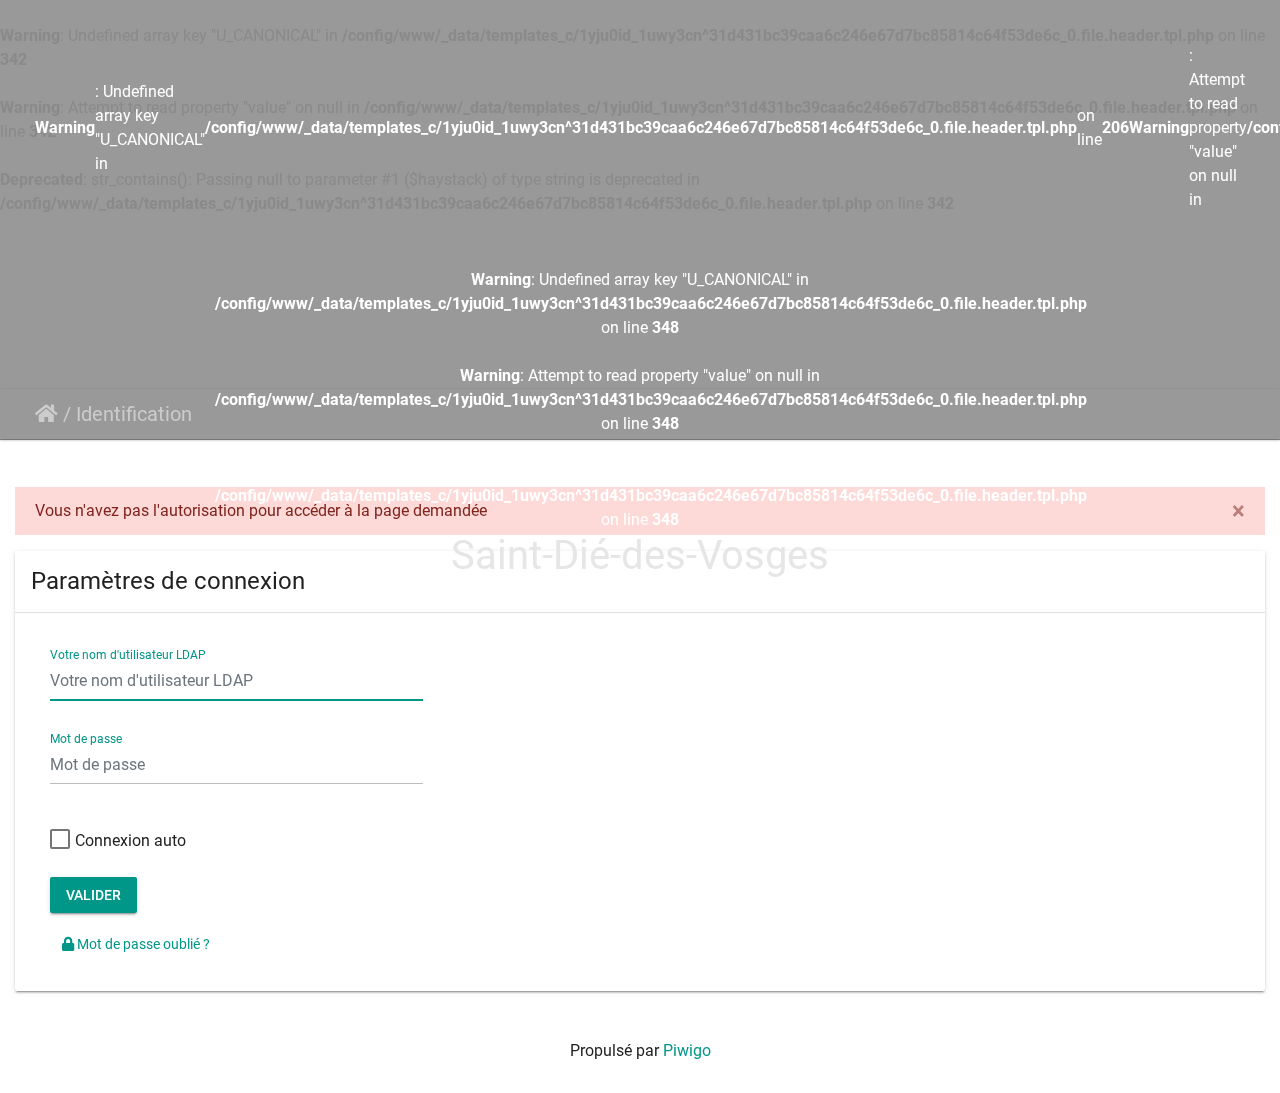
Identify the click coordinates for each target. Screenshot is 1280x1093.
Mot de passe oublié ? (142, 944)
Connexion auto (130, 840)
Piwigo (687, 1050)
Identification (134, 414)
